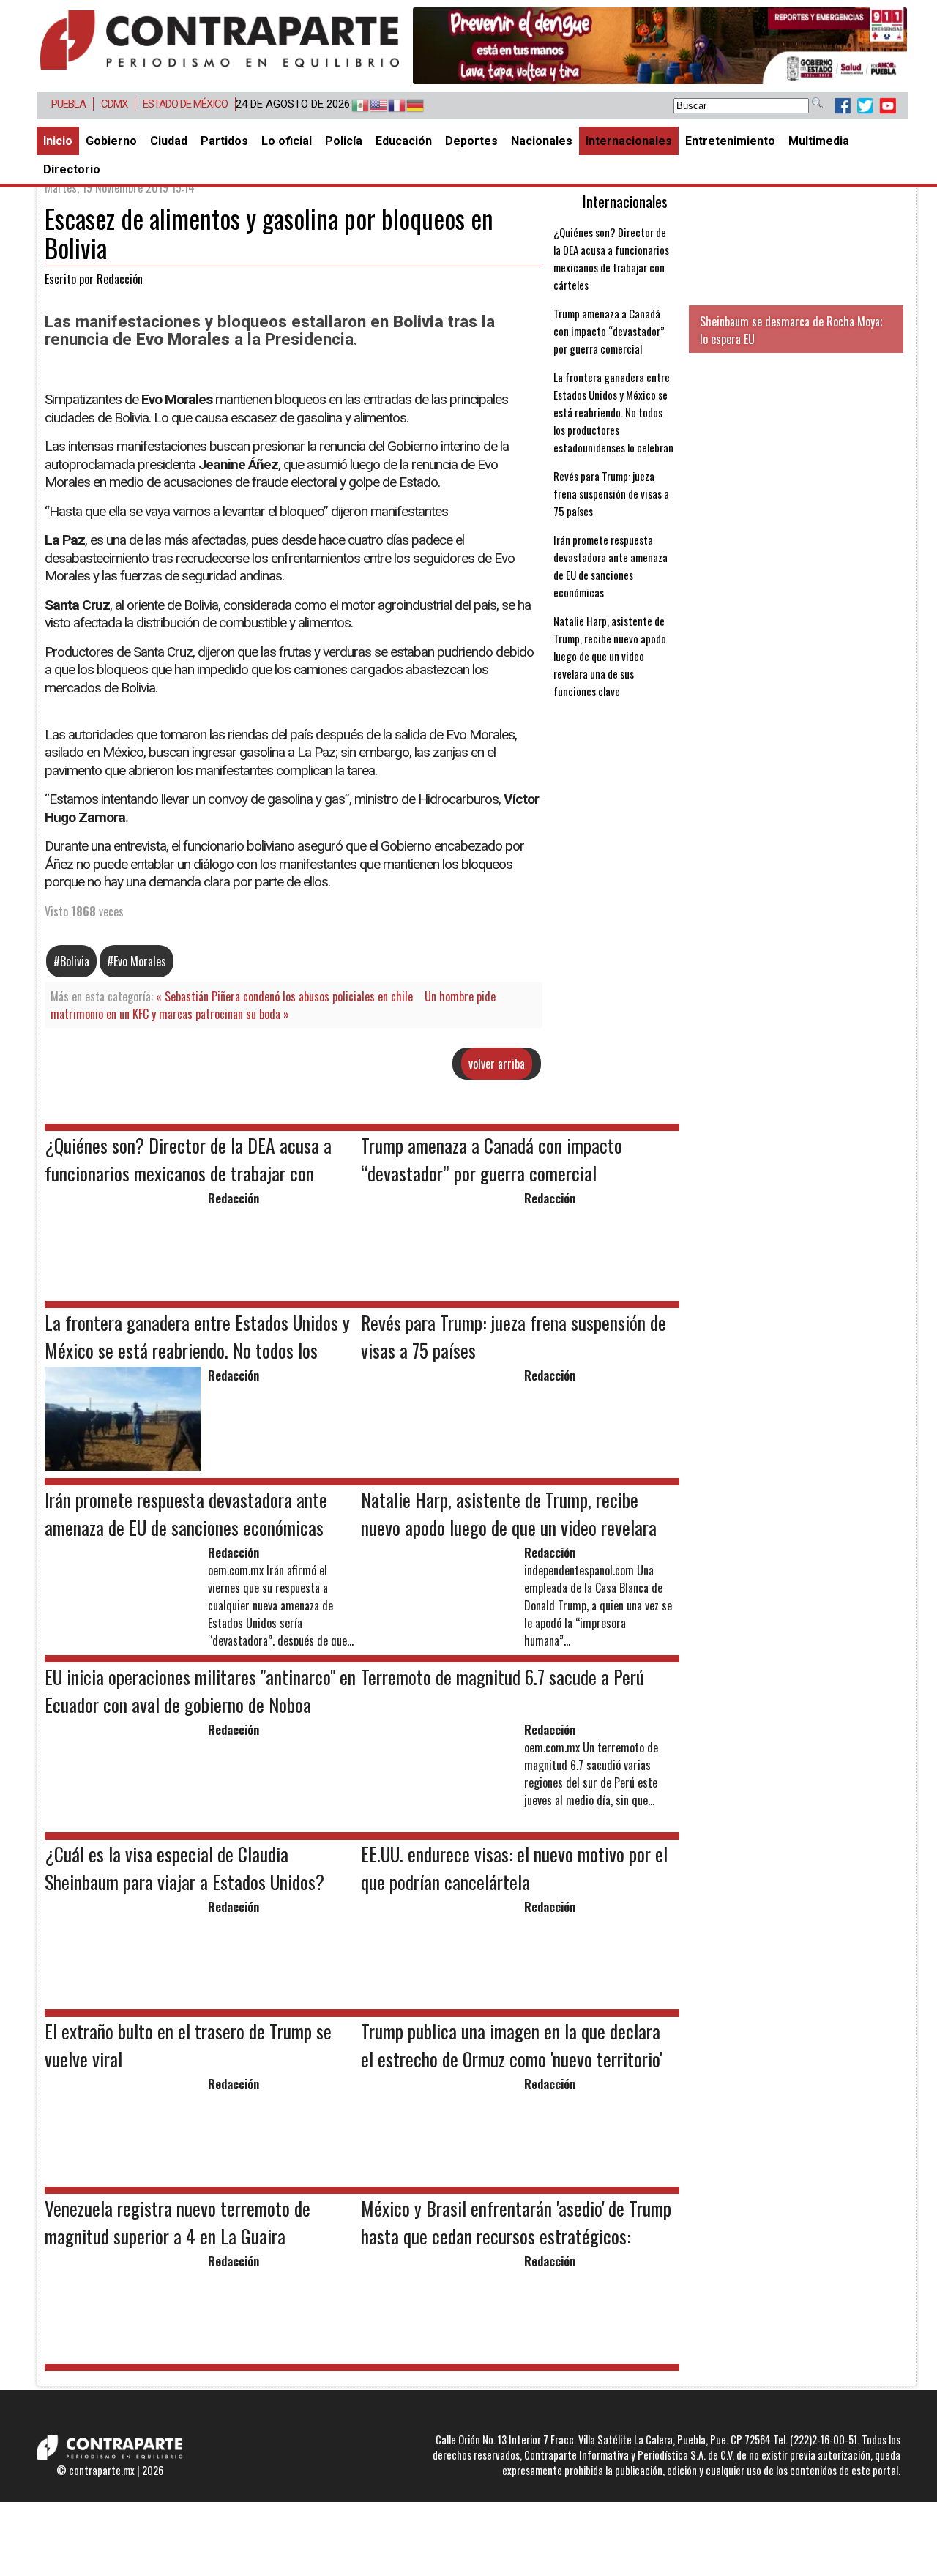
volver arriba (497, 1064)
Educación (404, 141)
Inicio (58, 141)
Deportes (471, 141)
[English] (372, 106)
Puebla (68, 104)
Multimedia (819, 141)
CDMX (114, 104)
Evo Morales (140, 961)
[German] (408, 106)
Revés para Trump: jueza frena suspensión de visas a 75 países (611, 493)
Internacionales (629, 141)
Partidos (224, 141)
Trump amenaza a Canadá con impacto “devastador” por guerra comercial (609, 331)
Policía (344, 141)
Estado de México (185, 104)
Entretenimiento (730, 141)
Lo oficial (287, 141)
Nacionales (542, 141)
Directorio (72, 169)
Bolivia (75, 961)
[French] (390, 106)
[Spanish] (353, 106)
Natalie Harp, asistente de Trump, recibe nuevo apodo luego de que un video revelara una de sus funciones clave (610, 656)
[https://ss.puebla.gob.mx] (660, 46)
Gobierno (111, 141)
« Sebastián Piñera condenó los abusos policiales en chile (284, 996)
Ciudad (169, 141)
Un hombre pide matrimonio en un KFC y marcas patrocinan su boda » (273, 1005)
